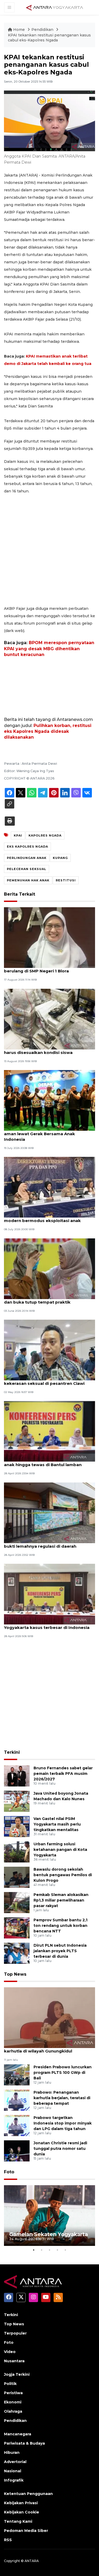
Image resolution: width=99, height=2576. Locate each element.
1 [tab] (34, 2250)
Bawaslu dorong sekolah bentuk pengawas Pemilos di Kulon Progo (63, 1875)
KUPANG (60, 858)
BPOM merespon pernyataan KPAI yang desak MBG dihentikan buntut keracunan (49, 649)
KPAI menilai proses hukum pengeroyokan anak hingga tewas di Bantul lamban (49, 1462)
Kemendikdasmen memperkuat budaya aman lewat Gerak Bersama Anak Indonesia (47, 1134)
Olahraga (13, 2411)
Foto (9, 2172)
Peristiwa (13, 2393)
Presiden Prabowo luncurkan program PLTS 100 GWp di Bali (63, 2073)
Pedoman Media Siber (26, 2531)
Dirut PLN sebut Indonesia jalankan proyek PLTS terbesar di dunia (60, 1951)
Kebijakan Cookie (22, 2512)
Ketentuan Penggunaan (28, 2494)
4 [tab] (58, 2250)
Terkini (12, 1752)
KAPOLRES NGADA (45, 835)
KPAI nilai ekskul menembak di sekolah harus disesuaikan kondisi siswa (45, 1050)
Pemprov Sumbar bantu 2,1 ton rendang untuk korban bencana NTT (60, 1926)
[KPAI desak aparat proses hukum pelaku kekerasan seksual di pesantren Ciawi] (49, 1350)
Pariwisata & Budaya (24, 2443)
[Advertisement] (49, 550)
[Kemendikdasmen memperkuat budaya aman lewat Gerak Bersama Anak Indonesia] (49, 1100)
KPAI (18, 835)
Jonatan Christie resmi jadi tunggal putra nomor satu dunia (60, 2149)
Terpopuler (15, 2333)
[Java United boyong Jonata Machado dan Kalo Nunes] (17, 1801)
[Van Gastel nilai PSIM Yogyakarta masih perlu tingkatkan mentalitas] (17, 1826)
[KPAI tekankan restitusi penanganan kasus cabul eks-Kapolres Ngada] (49, 2017)
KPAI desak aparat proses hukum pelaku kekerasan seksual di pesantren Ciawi (47, 1381)
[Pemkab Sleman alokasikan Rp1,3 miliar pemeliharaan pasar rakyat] (17, 1902)
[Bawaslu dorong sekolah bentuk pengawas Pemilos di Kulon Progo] (17, 1877)
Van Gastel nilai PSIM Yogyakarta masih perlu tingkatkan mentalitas (57, 1824)
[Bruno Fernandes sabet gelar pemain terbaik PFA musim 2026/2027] (17, 1776)
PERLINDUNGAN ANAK (27, 858)
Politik (10, 2384)
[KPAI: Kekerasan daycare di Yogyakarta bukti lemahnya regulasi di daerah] (49, 1512)
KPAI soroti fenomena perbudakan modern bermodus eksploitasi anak (42, 1218)
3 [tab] (50, 2250)
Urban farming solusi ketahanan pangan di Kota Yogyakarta (60, 1850)
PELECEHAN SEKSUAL (27, 869)
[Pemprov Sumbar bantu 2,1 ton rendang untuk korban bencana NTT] (17, 1928)
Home (19, 30)
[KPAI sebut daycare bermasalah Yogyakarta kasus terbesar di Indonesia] (49, 1594)
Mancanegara (18, 2434)
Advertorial (15, 2462)
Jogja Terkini (17, 2374)
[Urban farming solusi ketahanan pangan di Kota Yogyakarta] (17, 1852)
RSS (8, 2540)
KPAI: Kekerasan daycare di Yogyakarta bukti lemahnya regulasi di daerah (46, 1543)
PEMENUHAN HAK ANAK (28, 880)
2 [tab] (42, 2250)
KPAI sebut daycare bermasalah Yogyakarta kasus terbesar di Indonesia (47, 1625)
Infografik (14, 2480)
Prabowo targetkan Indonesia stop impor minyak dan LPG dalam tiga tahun (63, 2123)
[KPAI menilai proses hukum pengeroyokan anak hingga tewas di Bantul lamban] (49, 1431)
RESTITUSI (66, 880)
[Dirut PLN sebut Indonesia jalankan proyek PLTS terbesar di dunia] (17, 1953)
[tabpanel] (49, 2216)
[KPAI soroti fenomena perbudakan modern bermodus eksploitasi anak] (49, 1187)
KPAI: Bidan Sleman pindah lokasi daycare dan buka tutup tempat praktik (48, 1299)
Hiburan (12, 2453)
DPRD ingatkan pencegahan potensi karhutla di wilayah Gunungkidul (43, 2048)
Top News (15, 1974)
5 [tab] (65, 2250)
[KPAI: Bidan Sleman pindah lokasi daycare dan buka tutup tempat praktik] (49, 1268)
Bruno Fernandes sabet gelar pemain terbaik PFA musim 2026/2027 (63, 1774)
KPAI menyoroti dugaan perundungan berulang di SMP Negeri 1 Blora (44, 968)
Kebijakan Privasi (21, 2503)
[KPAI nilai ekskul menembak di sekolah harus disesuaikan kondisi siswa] (49, 1019)
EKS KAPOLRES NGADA (27, 847)
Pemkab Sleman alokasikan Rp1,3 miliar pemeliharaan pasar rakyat (61, 1900)
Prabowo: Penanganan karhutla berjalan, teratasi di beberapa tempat (62, 2098)
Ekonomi (13, 2402)
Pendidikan (43, 30)
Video (10, 2352)
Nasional (13, 2471)
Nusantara (14, 2361)
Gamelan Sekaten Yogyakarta (49, 2234)
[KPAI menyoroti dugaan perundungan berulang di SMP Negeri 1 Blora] (49, 937)
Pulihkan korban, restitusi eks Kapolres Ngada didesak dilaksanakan (48, 731)
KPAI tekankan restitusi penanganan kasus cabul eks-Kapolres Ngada (49, 38)
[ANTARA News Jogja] (55, 7)
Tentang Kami (18, 2521)
